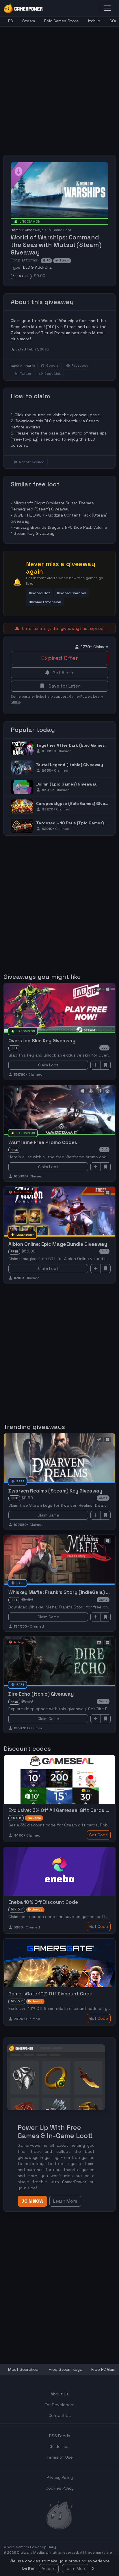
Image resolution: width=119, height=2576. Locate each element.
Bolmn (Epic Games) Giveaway (67, 784)
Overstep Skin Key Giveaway (42, 1041)
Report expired (32, 462)
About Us (60, 2394)
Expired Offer (59, 658)
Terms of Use (60, 2457)
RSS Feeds (60, 2436)
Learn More (76, 2568)
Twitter (25, 374)
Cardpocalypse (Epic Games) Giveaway (76, 803)
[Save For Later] (106, 1065)
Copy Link (53, 374)
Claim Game (48, 1515)
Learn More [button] (65, 2201)
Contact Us (60, 2415)
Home (16, 230)
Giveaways (34, 230)
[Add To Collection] (96, 1065)
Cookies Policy (60, 2488)
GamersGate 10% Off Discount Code (50, 1994)
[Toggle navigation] (107, 8)
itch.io (94, 21)
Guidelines (60, 2446)
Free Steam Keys (65, 2369)
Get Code (99, 1835)
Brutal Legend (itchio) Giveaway (70, 765)
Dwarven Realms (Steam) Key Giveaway (55, 1491)
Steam (29, 21)
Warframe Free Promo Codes (43, 1142)
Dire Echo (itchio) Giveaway (41, 1694)
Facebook (80, 366)
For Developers (60, 2405)
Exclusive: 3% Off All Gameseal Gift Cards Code (63, 1810)
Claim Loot (48, 1065)
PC (11, 21)
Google (52, 366)
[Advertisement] (59, 86)
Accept (49, 2568)
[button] (39, 593)
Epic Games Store (62, 21)
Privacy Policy (60, 2477)
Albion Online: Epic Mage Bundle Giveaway (58, 1244)
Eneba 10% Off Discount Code (43, 1902)
